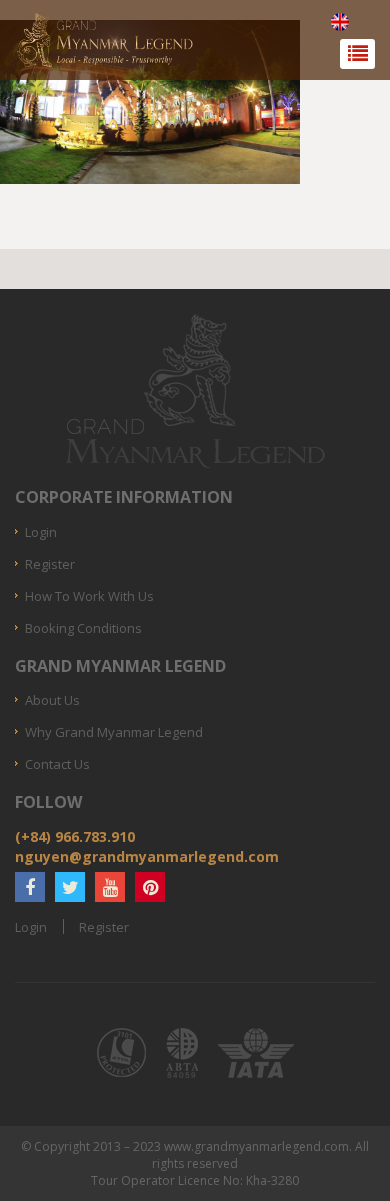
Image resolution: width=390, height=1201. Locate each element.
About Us (52, 700)
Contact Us (57, 764)
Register (50, 564)
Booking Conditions (83, 628)
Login (41, 532)
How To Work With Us (89, 596)
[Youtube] (110, 887)
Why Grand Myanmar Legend (114, 732)
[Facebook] (30, 887)
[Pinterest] (150, 887)
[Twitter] (70, 887)
